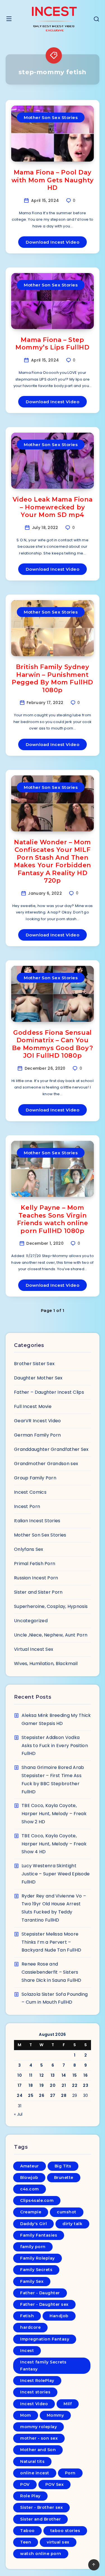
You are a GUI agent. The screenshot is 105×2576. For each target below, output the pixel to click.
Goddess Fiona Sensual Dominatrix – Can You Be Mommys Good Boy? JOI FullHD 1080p (53, 1044)
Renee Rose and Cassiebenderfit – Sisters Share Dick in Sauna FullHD (52, 1972)
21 (64, 2085)
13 (53, 2075)
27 (53, 2095)
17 (20, 2085)
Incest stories (35, 2392)
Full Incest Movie (33, 1406)
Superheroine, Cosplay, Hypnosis (51, 1606)
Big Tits (63, 2166)
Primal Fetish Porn (35, 1564)
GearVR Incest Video (38, 1421)
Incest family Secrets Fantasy (43, 2366)
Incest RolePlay (37, 2381)
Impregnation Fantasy (45, 2339)
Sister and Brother (40, 2519)
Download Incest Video (53, 242)
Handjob (59, 2316)
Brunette (64, 2178)
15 (75, 2075)
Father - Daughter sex (44, 2304)
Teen (26, 2542)
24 (20, 2095)
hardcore (30, 2327)
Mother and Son (38, 2450)
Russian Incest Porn (36, 1578)
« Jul (18, 2114)
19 (42, 2085)
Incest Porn (27, 1506)
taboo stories (65, 2531)
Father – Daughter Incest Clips (49, 1392)
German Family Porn (37, 1435)
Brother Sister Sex (34, 1364)
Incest (27, 2351)
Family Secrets (36, 2270)
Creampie (31, 2212)
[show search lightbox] (96, 20)
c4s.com (30, 2189)
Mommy (55, 2415)
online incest (35, 2473)
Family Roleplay (38, 2258)
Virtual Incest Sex (34, 1649)
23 (86, 2085)
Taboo (27, 2531)
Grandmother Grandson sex (46, 1464)
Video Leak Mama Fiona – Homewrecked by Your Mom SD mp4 (53, 507)
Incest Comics (30, 1492)
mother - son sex (39, 2438)
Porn (70, 2473)
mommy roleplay (39, 2427)
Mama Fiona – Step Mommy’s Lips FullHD (52, 344)
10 (20, 2075)
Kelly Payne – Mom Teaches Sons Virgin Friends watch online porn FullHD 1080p (53, 1219)
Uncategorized (31, 1621)
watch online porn (41, 2554)
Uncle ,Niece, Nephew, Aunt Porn (51, 1635)
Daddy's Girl (33, 2224)
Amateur (30, 2166)
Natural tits (32, 2461)
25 (31, 2095)
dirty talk (72, 2224)
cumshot (67, 2212)
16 (86, 2075)
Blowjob (29, 2178)
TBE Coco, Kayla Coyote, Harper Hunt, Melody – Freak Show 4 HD (54, 1844)
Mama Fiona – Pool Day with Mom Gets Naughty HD (53, 180)
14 (64, 2075)
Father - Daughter (40, 2293)
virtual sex (58, 2542)
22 (75, 2085)
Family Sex (32, 2281)
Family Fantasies (39, 2235)
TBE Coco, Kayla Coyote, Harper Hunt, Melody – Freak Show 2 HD (54, 1814)
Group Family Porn (35, 1478)
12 (42, 2075)
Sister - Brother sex (41, 2507)
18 (31, 2085)
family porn (33, 2247)
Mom (26, 2415)
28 (64, 2095)
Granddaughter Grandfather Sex (51, 1449)
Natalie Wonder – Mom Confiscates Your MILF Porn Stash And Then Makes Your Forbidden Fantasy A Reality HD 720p (53, 862)
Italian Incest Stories (37, 1521)
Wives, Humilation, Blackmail (46, 1664)
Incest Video (34, 2404)
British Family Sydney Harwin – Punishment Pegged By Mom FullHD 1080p (53, 679)
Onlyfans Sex (29, 1549)
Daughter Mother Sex (38, 1378)
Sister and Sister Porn (38, 1592)
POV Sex (55, 2484)
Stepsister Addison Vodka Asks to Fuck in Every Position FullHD (55, 1746)
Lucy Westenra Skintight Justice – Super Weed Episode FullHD (56, 1874)
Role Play (30, 2496)
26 (42, 2095)
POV (25, 2484)
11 (31, 2075)
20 (53, 2085)
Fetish (27, 2316)
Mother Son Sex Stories (51, 117)
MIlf (68, 2404)
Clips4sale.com (37, 2200)
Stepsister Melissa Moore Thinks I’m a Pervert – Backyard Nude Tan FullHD (51, 1942)
